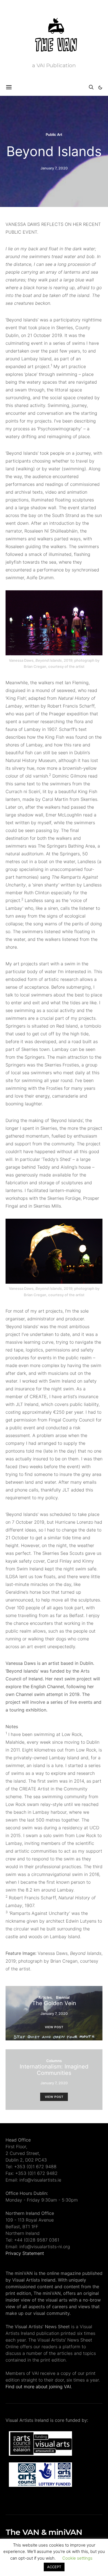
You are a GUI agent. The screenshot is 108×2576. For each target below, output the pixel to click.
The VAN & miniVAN (44, 2532)
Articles (45, 1997)
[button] (100, 88)
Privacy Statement (25, 2253)
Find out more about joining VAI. (39, 2387)
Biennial (63, 1997)
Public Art (54, 134)
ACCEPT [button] (54, 2567)
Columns (54, 2061)
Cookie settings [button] (77, 2558)
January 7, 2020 (54, 168)
